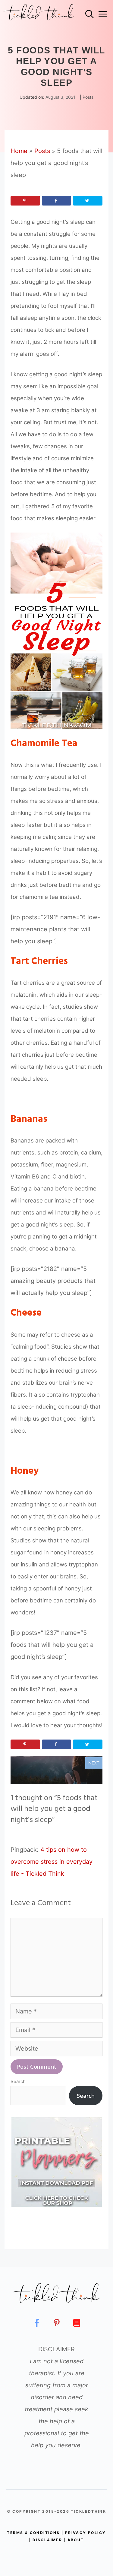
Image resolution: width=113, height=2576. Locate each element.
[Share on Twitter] (88, 201)
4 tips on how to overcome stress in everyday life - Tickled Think (52, 1862)
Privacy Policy (86, 2533)
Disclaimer (47, 2540)
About (76, 2540)
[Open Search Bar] (89, 14)
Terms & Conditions (33, 2533)
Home (19, 151)
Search (18, 2081)
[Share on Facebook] (57, 201)
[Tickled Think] (39, 14)
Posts (88, 97)
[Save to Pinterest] (25, 201)
